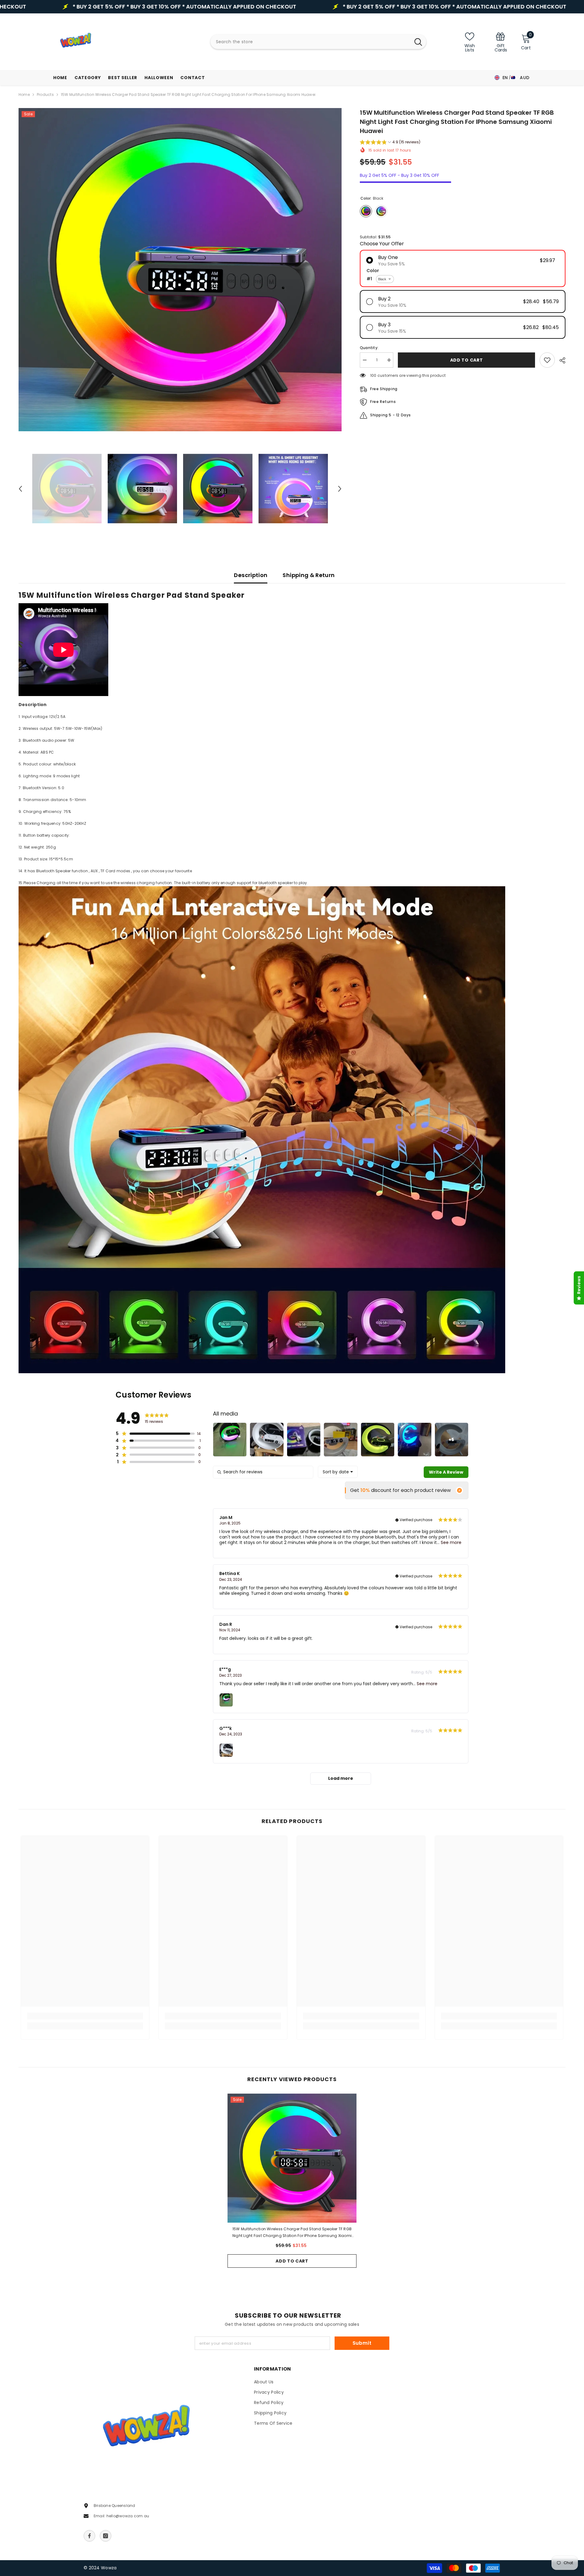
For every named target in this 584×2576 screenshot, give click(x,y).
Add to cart (292, 2261)
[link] (501, 42)
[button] (20, 489)
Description (251, 575)
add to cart (467, 360)
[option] (180, 270)
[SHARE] (560, 360)
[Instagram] (106, 2536)
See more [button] (450, 1542)
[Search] (318, 42)
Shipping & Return (309, 575)
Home (24, 94)
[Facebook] (89, 2536)
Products (45, 94)
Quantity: (369, 348)
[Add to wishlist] (547, 360)
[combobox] (310, 42)
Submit (362, 2343)
